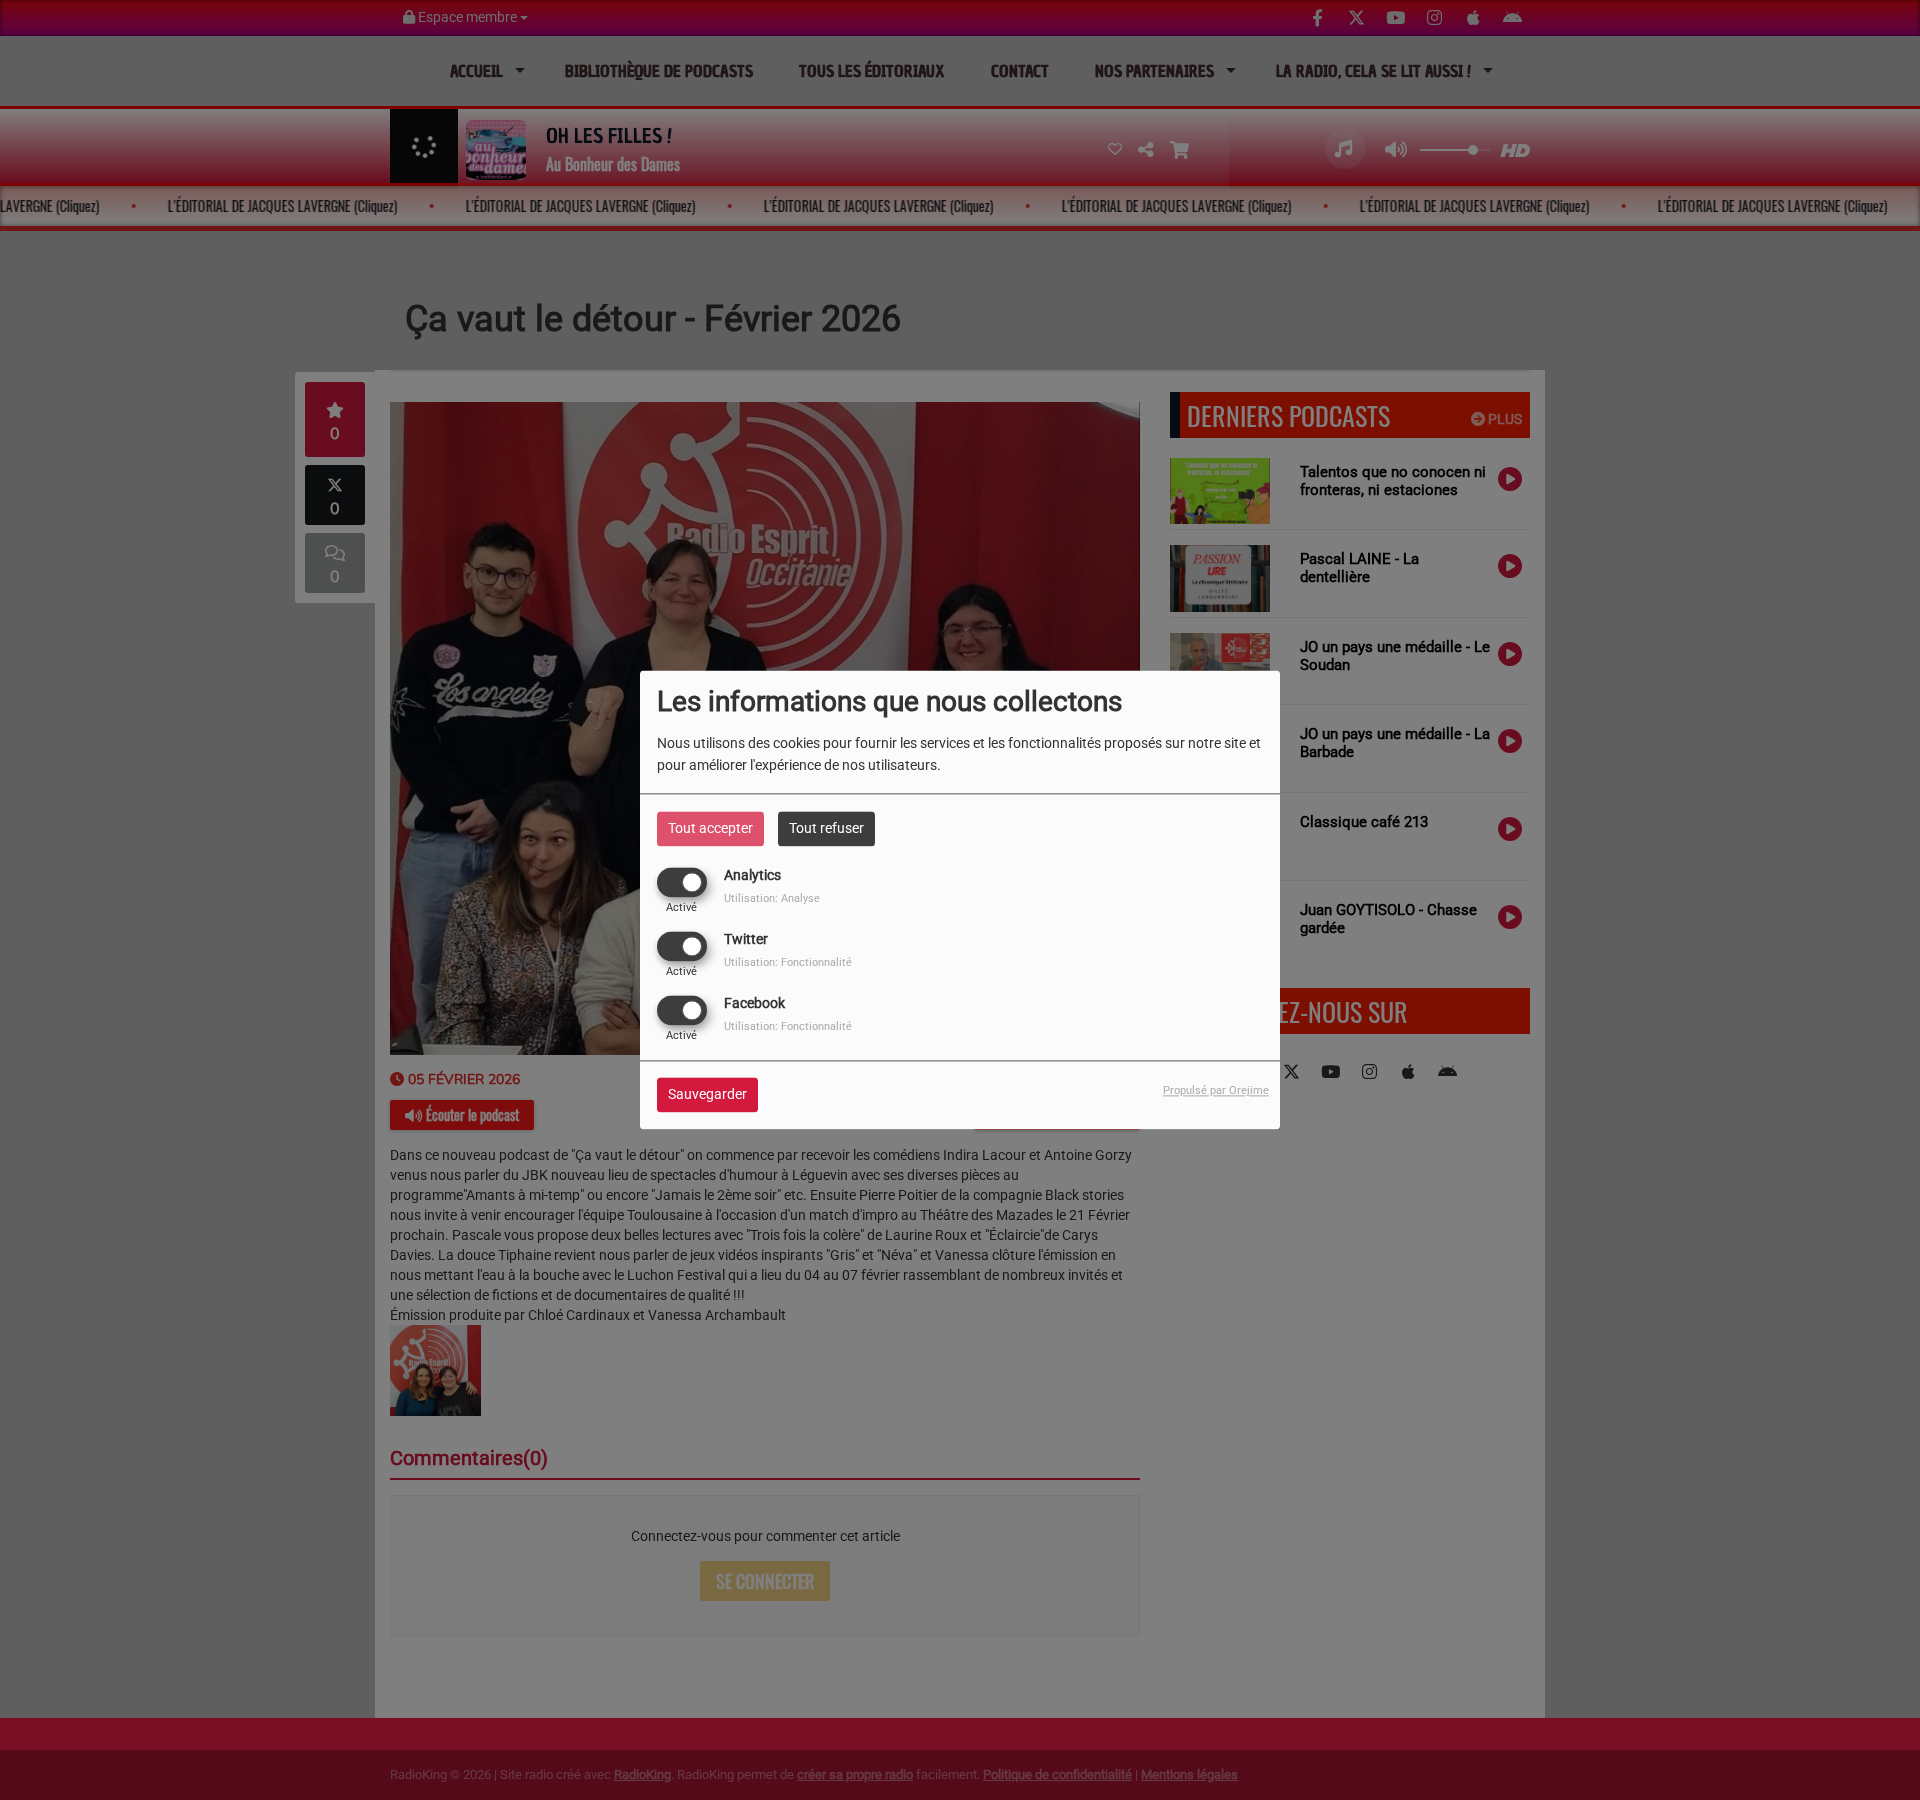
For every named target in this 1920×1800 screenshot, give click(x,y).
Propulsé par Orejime (1216, 1091)
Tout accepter (710, 828)
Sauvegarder (707, 1095)
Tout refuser (826, 828)
